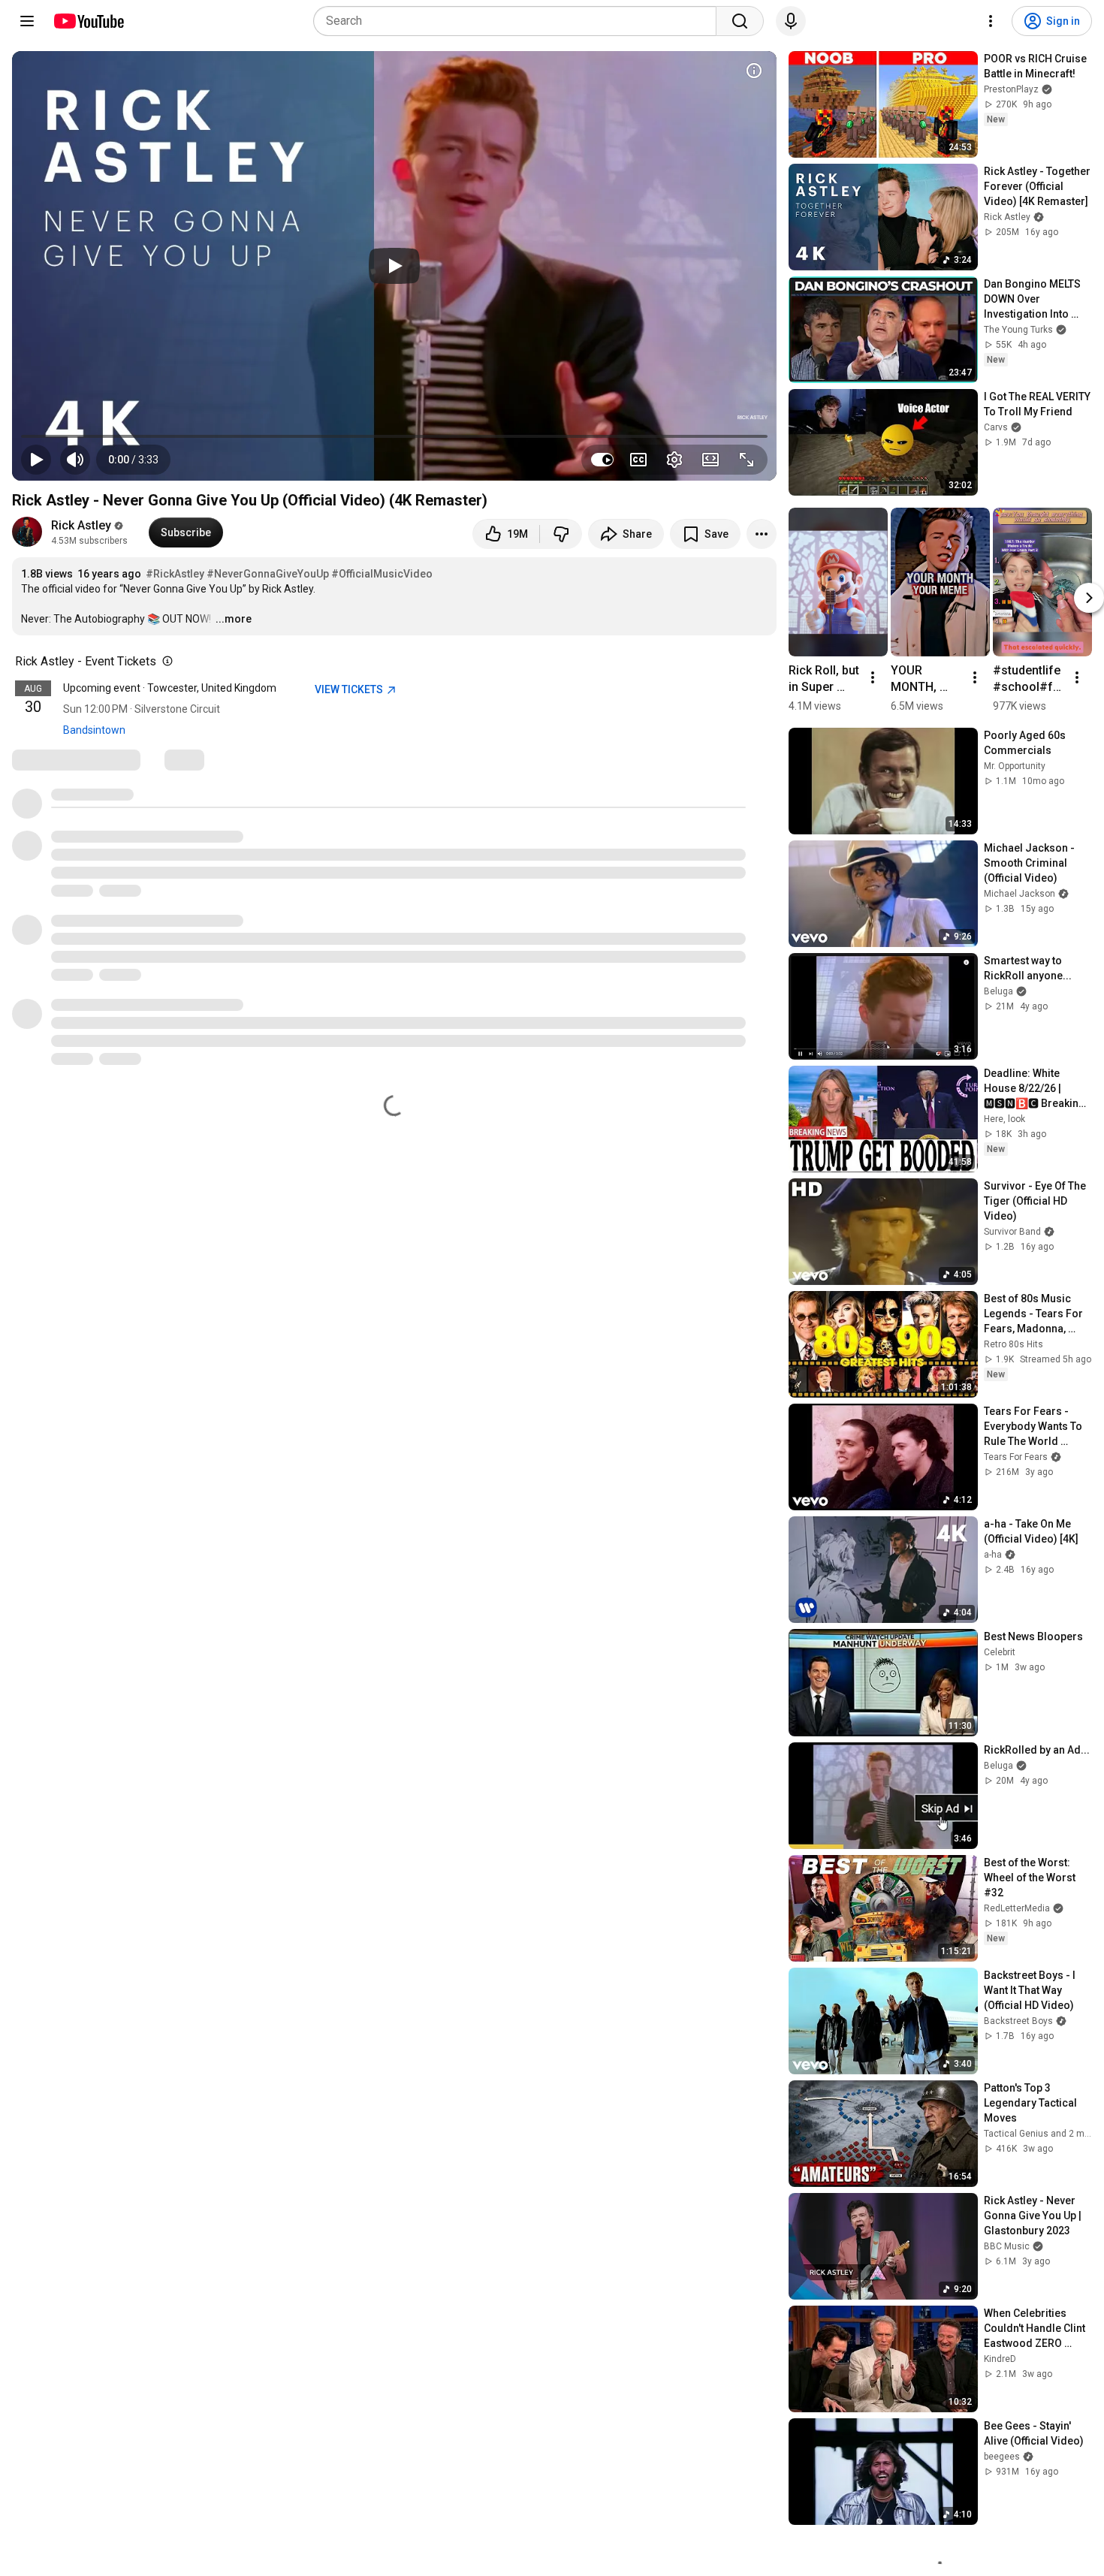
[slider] (394, 436)
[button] (133, 460)
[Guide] (27, 21)
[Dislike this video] (561, 534)
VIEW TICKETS (350, 689)
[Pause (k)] (36, 460)
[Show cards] (754, 71)
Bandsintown (94, 730)
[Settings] (991, 21)
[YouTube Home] (88, 21)
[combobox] (519, 21)
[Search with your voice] (791, 21)
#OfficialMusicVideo (382, 574)
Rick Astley (81, 525)
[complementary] (164, 662)
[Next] (1089, 598)
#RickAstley (175, 574)
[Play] (394, 266)
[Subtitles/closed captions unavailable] (638, 460)
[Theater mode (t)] (710, 460)
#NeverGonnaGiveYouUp (268, 574)
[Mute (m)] (75, 460)
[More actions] (762, 534)
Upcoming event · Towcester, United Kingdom (170, 688)
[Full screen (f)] (747, 460)
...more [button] (234, 619)
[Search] (740, 21)
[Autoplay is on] (602, 460)
